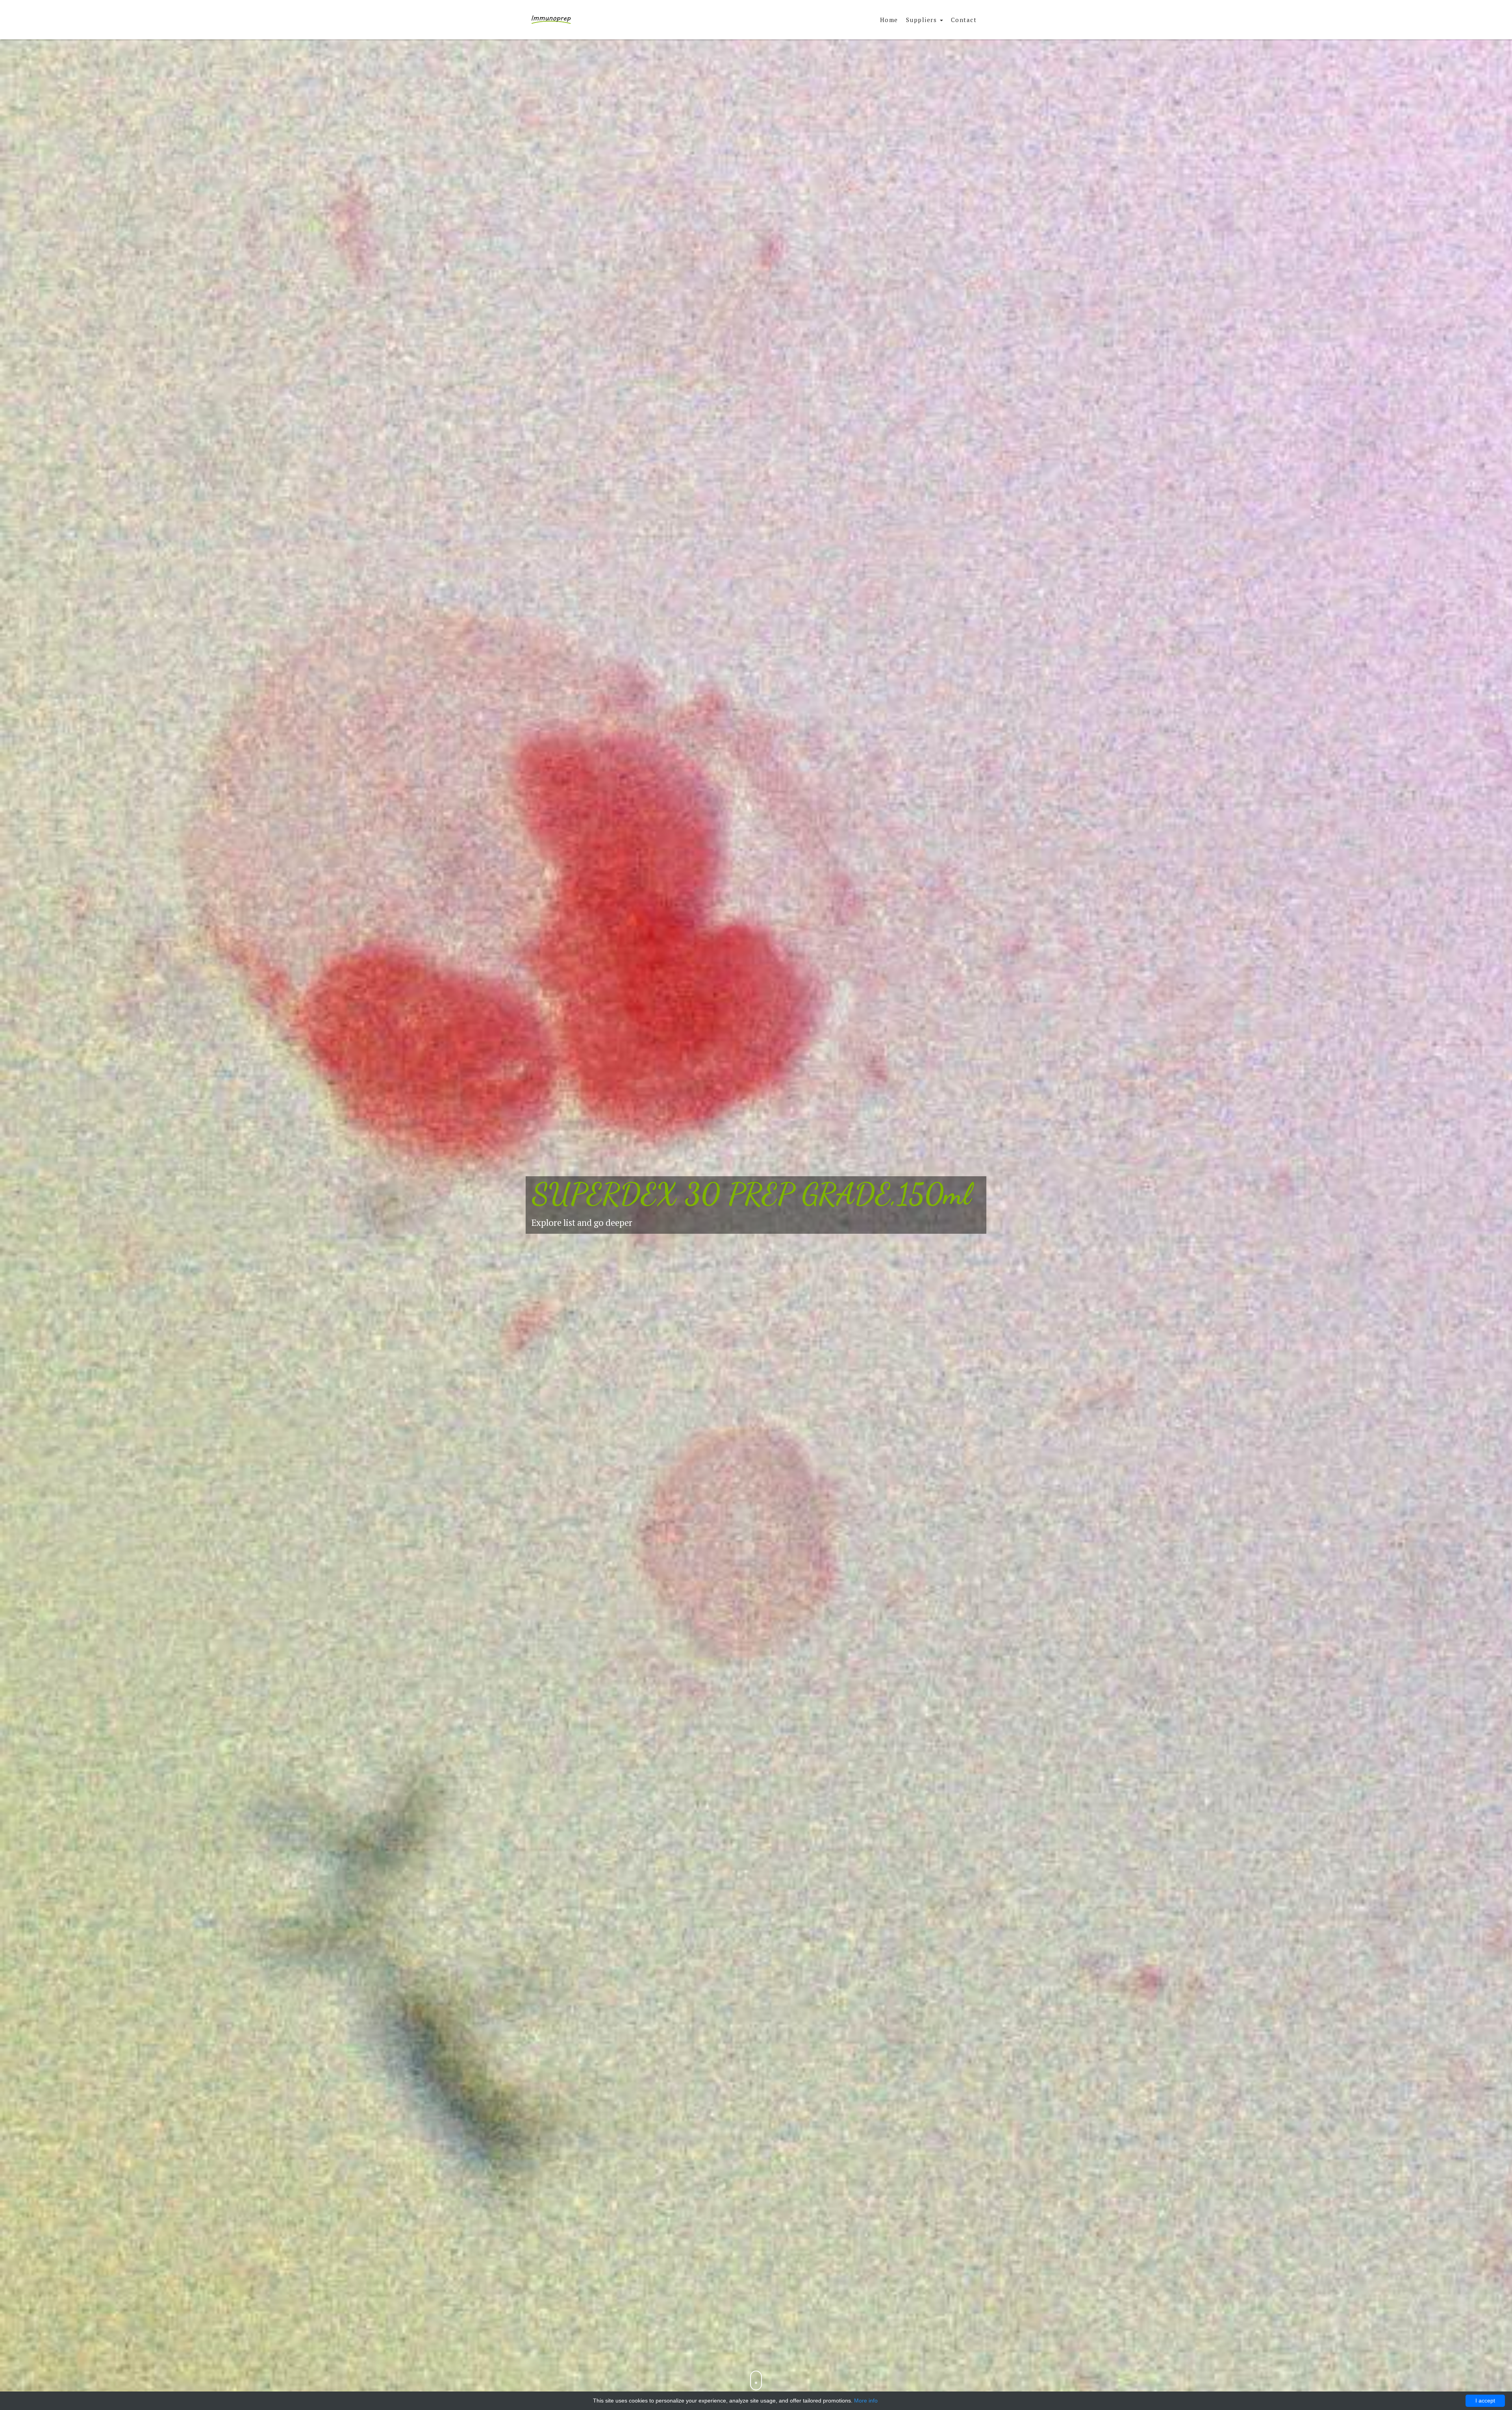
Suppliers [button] (923, 20)
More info (866, 2401)
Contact (964, 20)
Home (889, 20)
